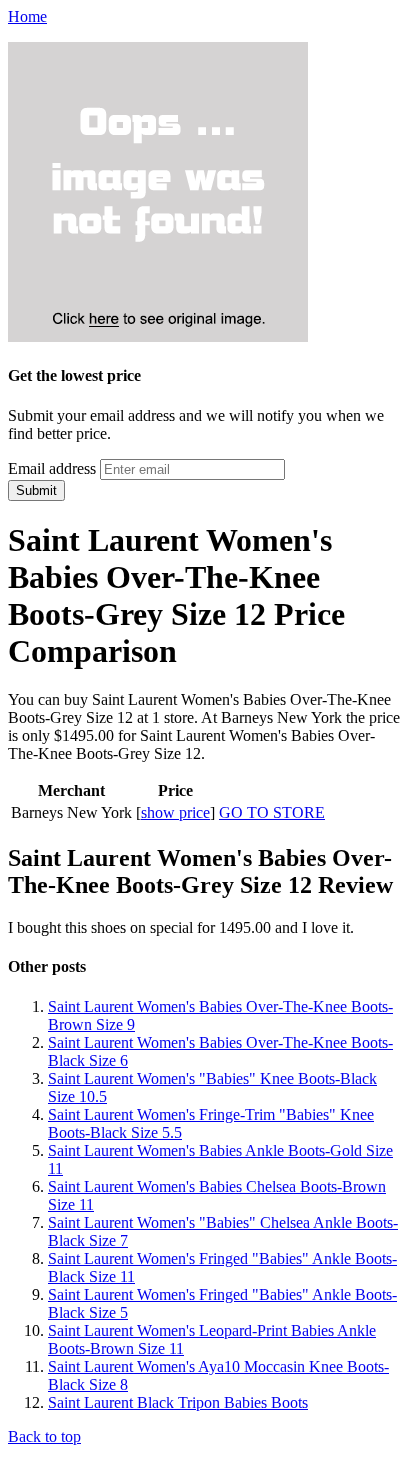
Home (27, 16)
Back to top (44, 1436)
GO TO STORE (272, 812)
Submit (36, 490)
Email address (52, 468)
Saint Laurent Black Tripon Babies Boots (178, 1402)
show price (175, 812)
